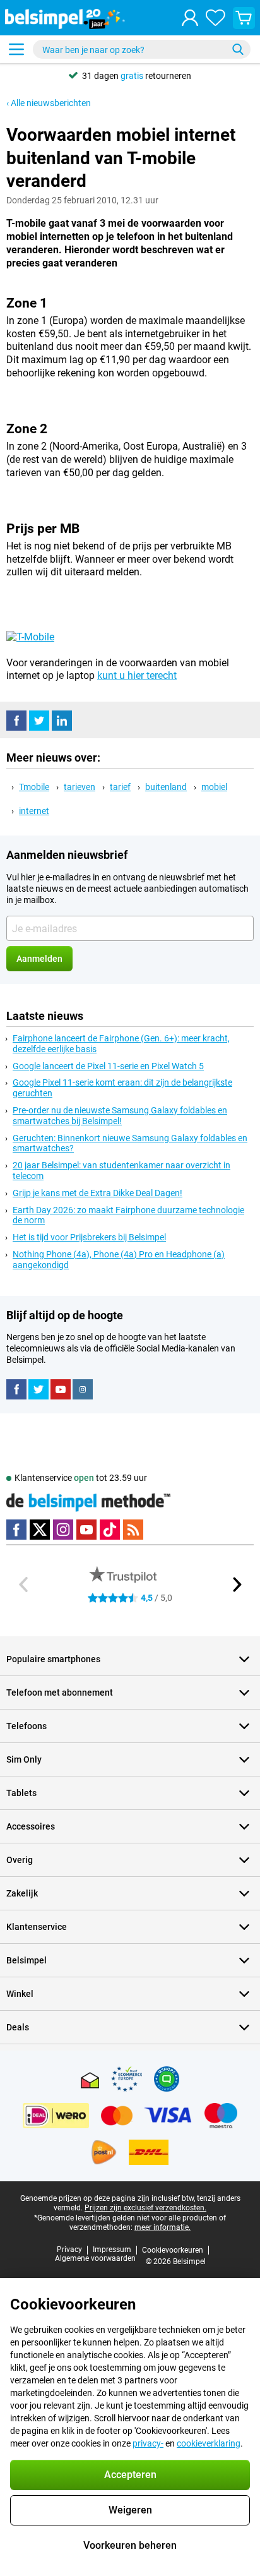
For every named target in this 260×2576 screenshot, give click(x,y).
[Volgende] (236, 1585)
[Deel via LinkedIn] (62, 721)
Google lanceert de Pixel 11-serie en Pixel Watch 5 (108, 1066)
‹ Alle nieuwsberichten (49, 103)
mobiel (214, 787)
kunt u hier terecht (137, 675)
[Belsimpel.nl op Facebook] (16, 1389)
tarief (120, 787)
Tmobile (34, 787)
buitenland (166, 787)
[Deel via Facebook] (16, 721)
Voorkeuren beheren (130, 2545)
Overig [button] (20, 1860)
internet (34, 811)
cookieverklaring (209, 2443)
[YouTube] (61, 1389)
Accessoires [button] (31, 1826)
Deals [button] (18, 2027)
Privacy (69, 2250)
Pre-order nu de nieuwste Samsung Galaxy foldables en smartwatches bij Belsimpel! (120, 1116)
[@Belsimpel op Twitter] (38, 1389)
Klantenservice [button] (37, 1927)
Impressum (112, 2250)
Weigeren (130, 2510)
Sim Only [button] (24, 1759)
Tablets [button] (21, 1793)
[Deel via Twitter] (39, 721)
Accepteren (130, 2475)
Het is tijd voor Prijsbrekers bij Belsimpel (89, 1237)
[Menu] (16, 49)
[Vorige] (24, 1585)
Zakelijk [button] (22, 1893)
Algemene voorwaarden (95, 2258)
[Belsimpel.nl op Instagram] (83, 1389)
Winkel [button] (20, 1994)
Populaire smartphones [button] (53, 1659)
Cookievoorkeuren (173, 2250)
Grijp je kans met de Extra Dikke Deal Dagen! (98, 1193)
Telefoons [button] (27, 1726)
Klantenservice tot (81, 1478)
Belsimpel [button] (27, 1960)
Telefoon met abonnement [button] (60, 1692)
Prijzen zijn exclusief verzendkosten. (145, 2208)
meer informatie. (162, 2227)
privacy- (148, 2443)
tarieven (80, 787)
